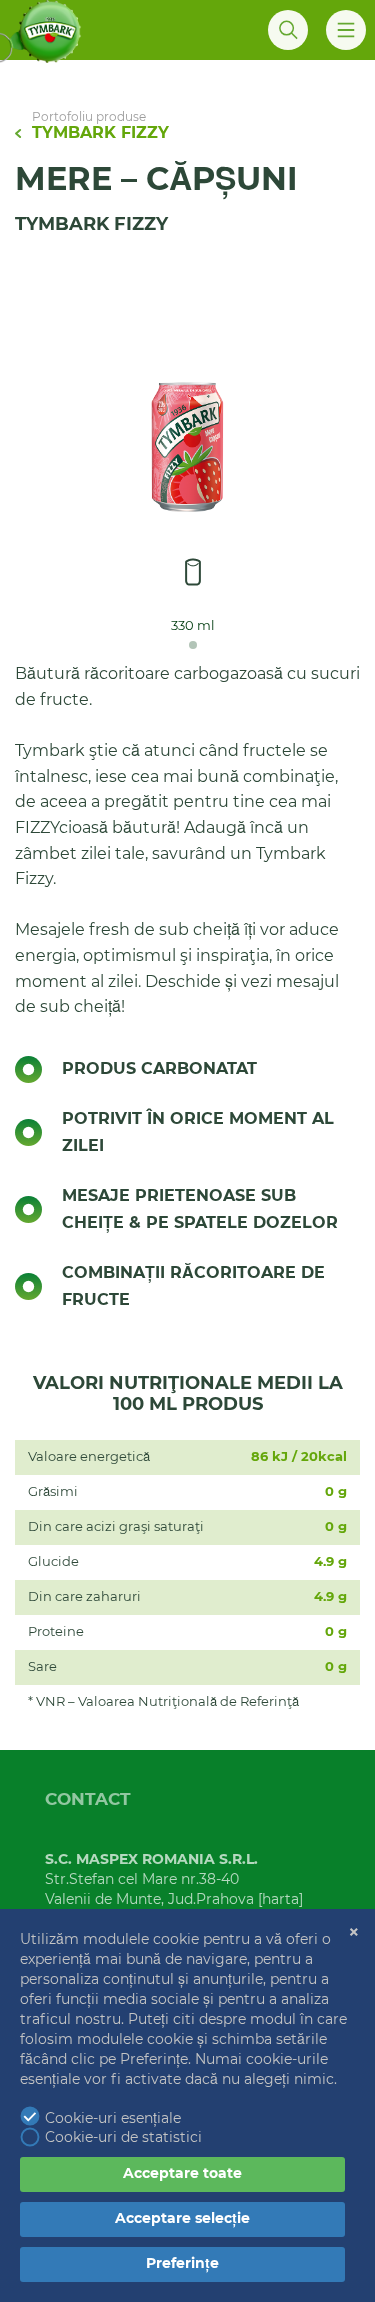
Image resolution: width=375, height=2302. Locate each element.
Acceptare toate (182, 2174)
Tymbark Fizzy (100, 133)
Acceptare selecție (182, 2219)
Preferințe (182, 2264)
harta (280, 1900)
